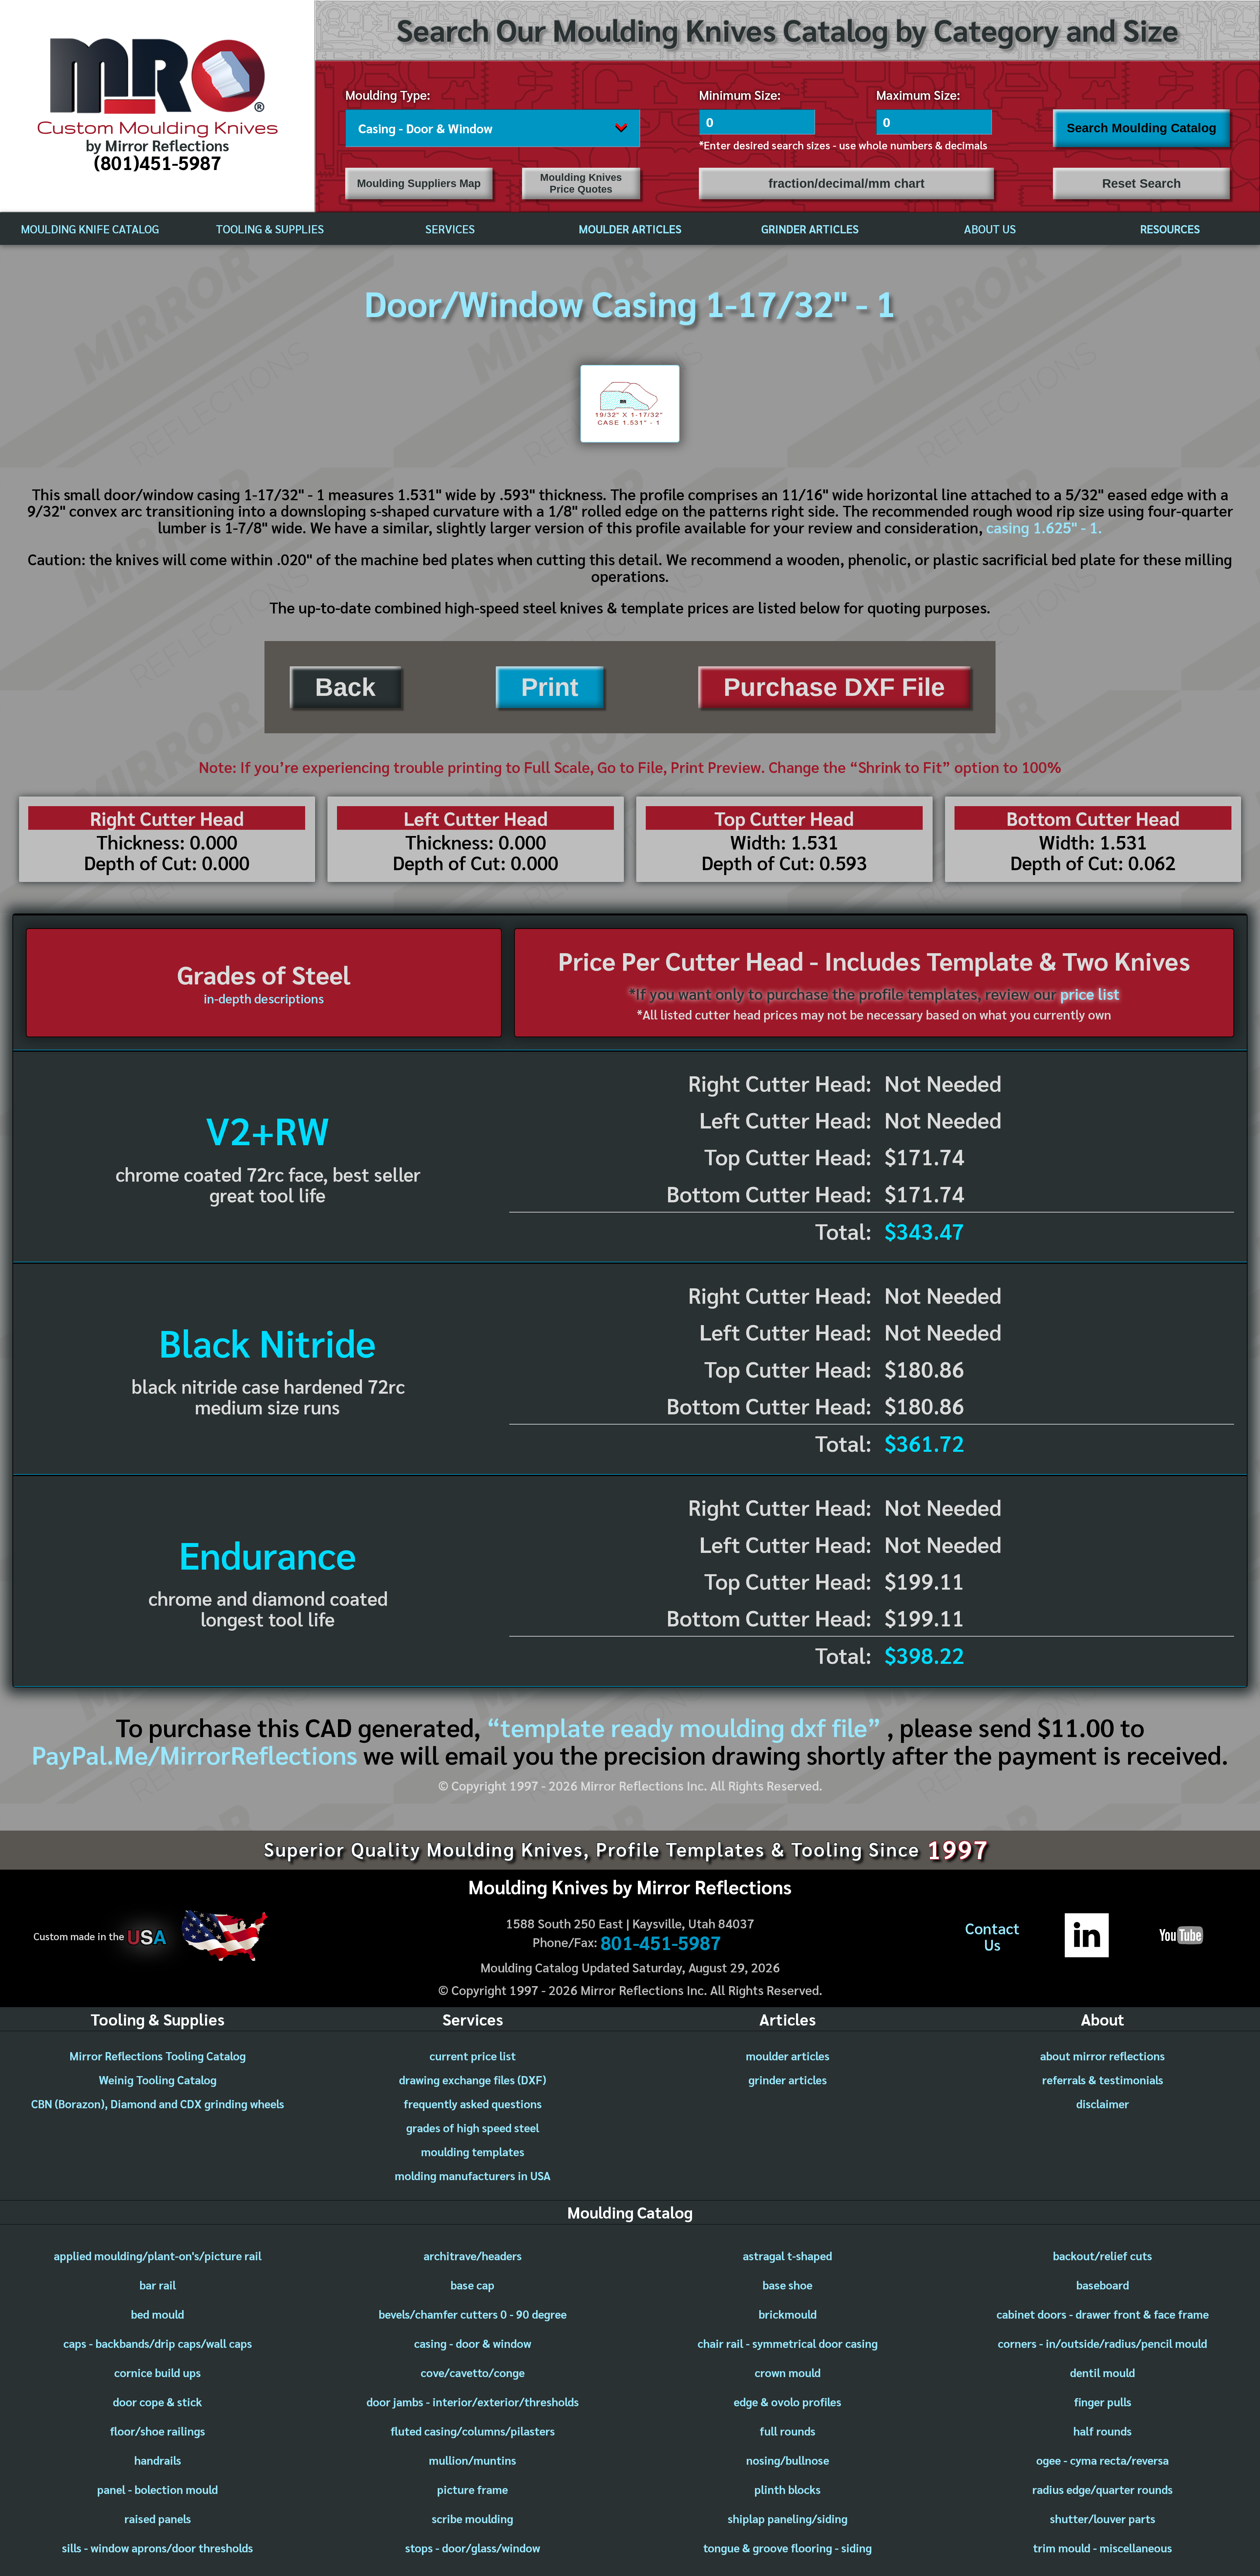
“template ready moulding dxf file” (684, 1727)
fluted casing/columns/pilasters (473, 2431)
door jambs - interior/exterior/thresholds (473, 2402)
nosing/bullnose (788, 2460)
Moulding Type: (388, 95)
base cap (472, 2285)
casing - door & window (473, 2343)
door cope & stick (157, 2402)
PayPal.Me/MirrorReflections (197, 1754)
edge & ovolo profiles (787, 2402)
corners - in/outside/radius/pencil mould (1102, 2343)
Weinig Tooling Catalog (158, 2080)
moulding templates (473, 2151)
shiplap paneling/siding (788, 2518)
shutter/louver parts (1103, 2518)
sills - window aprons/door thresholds (157, 2548)
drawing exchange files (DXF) (473, 2080)
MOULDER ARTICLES (630, 229)
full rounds (787, 2431)
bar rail (158, 2285)
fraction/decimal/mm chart (847, 183)
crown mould (788, 2372)
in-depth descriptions (264, 998)
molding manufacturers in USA (473, 2175)
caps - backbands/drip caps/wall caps (158, 2343)
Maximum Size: (918, 95)
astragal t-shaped (787, 2255)
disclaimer (1103, 2104)
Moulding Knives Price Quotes (581, 183)
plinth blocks (787, 2489)
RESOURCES (1170, 229)
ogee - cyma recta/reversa (1102, 2460)
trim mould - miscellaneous (1102, 2548)
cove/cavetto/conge (473, 2372)
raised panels (158, 2518)
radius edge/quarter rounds (1102, 2489)
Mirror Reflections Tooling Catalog (158, 2056)
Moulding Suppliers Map (419, 183)
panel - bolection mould (157, 2489)
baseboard (1103, 2285)
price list (1090, 994)
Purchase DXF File (834, 687)
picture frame (472, 2489)
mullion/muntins (472, 2460)
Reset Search (1142, 183)
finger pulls (1103, 2402)
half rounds (1102, 2431)
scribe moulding (472, 2518)
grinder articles (788, 2080)
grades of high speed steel (473, 2127)
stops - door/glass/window (473, 2548)
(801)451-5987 (158, 162)
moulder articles (788, 2056)
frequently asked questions (473, 2104)
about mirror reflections (1102, 2056)
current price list (473, 2056)
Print (550, 687)
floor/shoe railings (157, 2431)
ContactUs (992, 1936)
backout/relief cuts (1102, 2255)
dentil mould (1102, 2372)
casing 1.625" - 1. (1044, 527)
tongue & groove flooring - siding (787, 2548)
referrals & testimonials (1103, 2080)
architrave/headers (473, 2255)
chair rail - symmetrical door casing (788, 2343)
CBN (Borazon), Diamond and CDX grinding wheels (158, 2104)
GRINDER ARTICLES (810, 229)
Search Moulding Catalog (1142, 128)
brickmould (788, 2314)
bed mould (157, 2314)
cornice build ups (157, 2372)
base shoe (787, 2285)
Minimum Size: (740, 95)
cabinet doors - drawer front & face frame (1103, 2314)
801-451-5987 (661, 1942)
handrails (158, 2460)
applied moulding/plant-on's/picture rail (158, 2255)
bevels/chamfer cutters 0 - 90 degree (473, 2314)
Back (345, 687)
